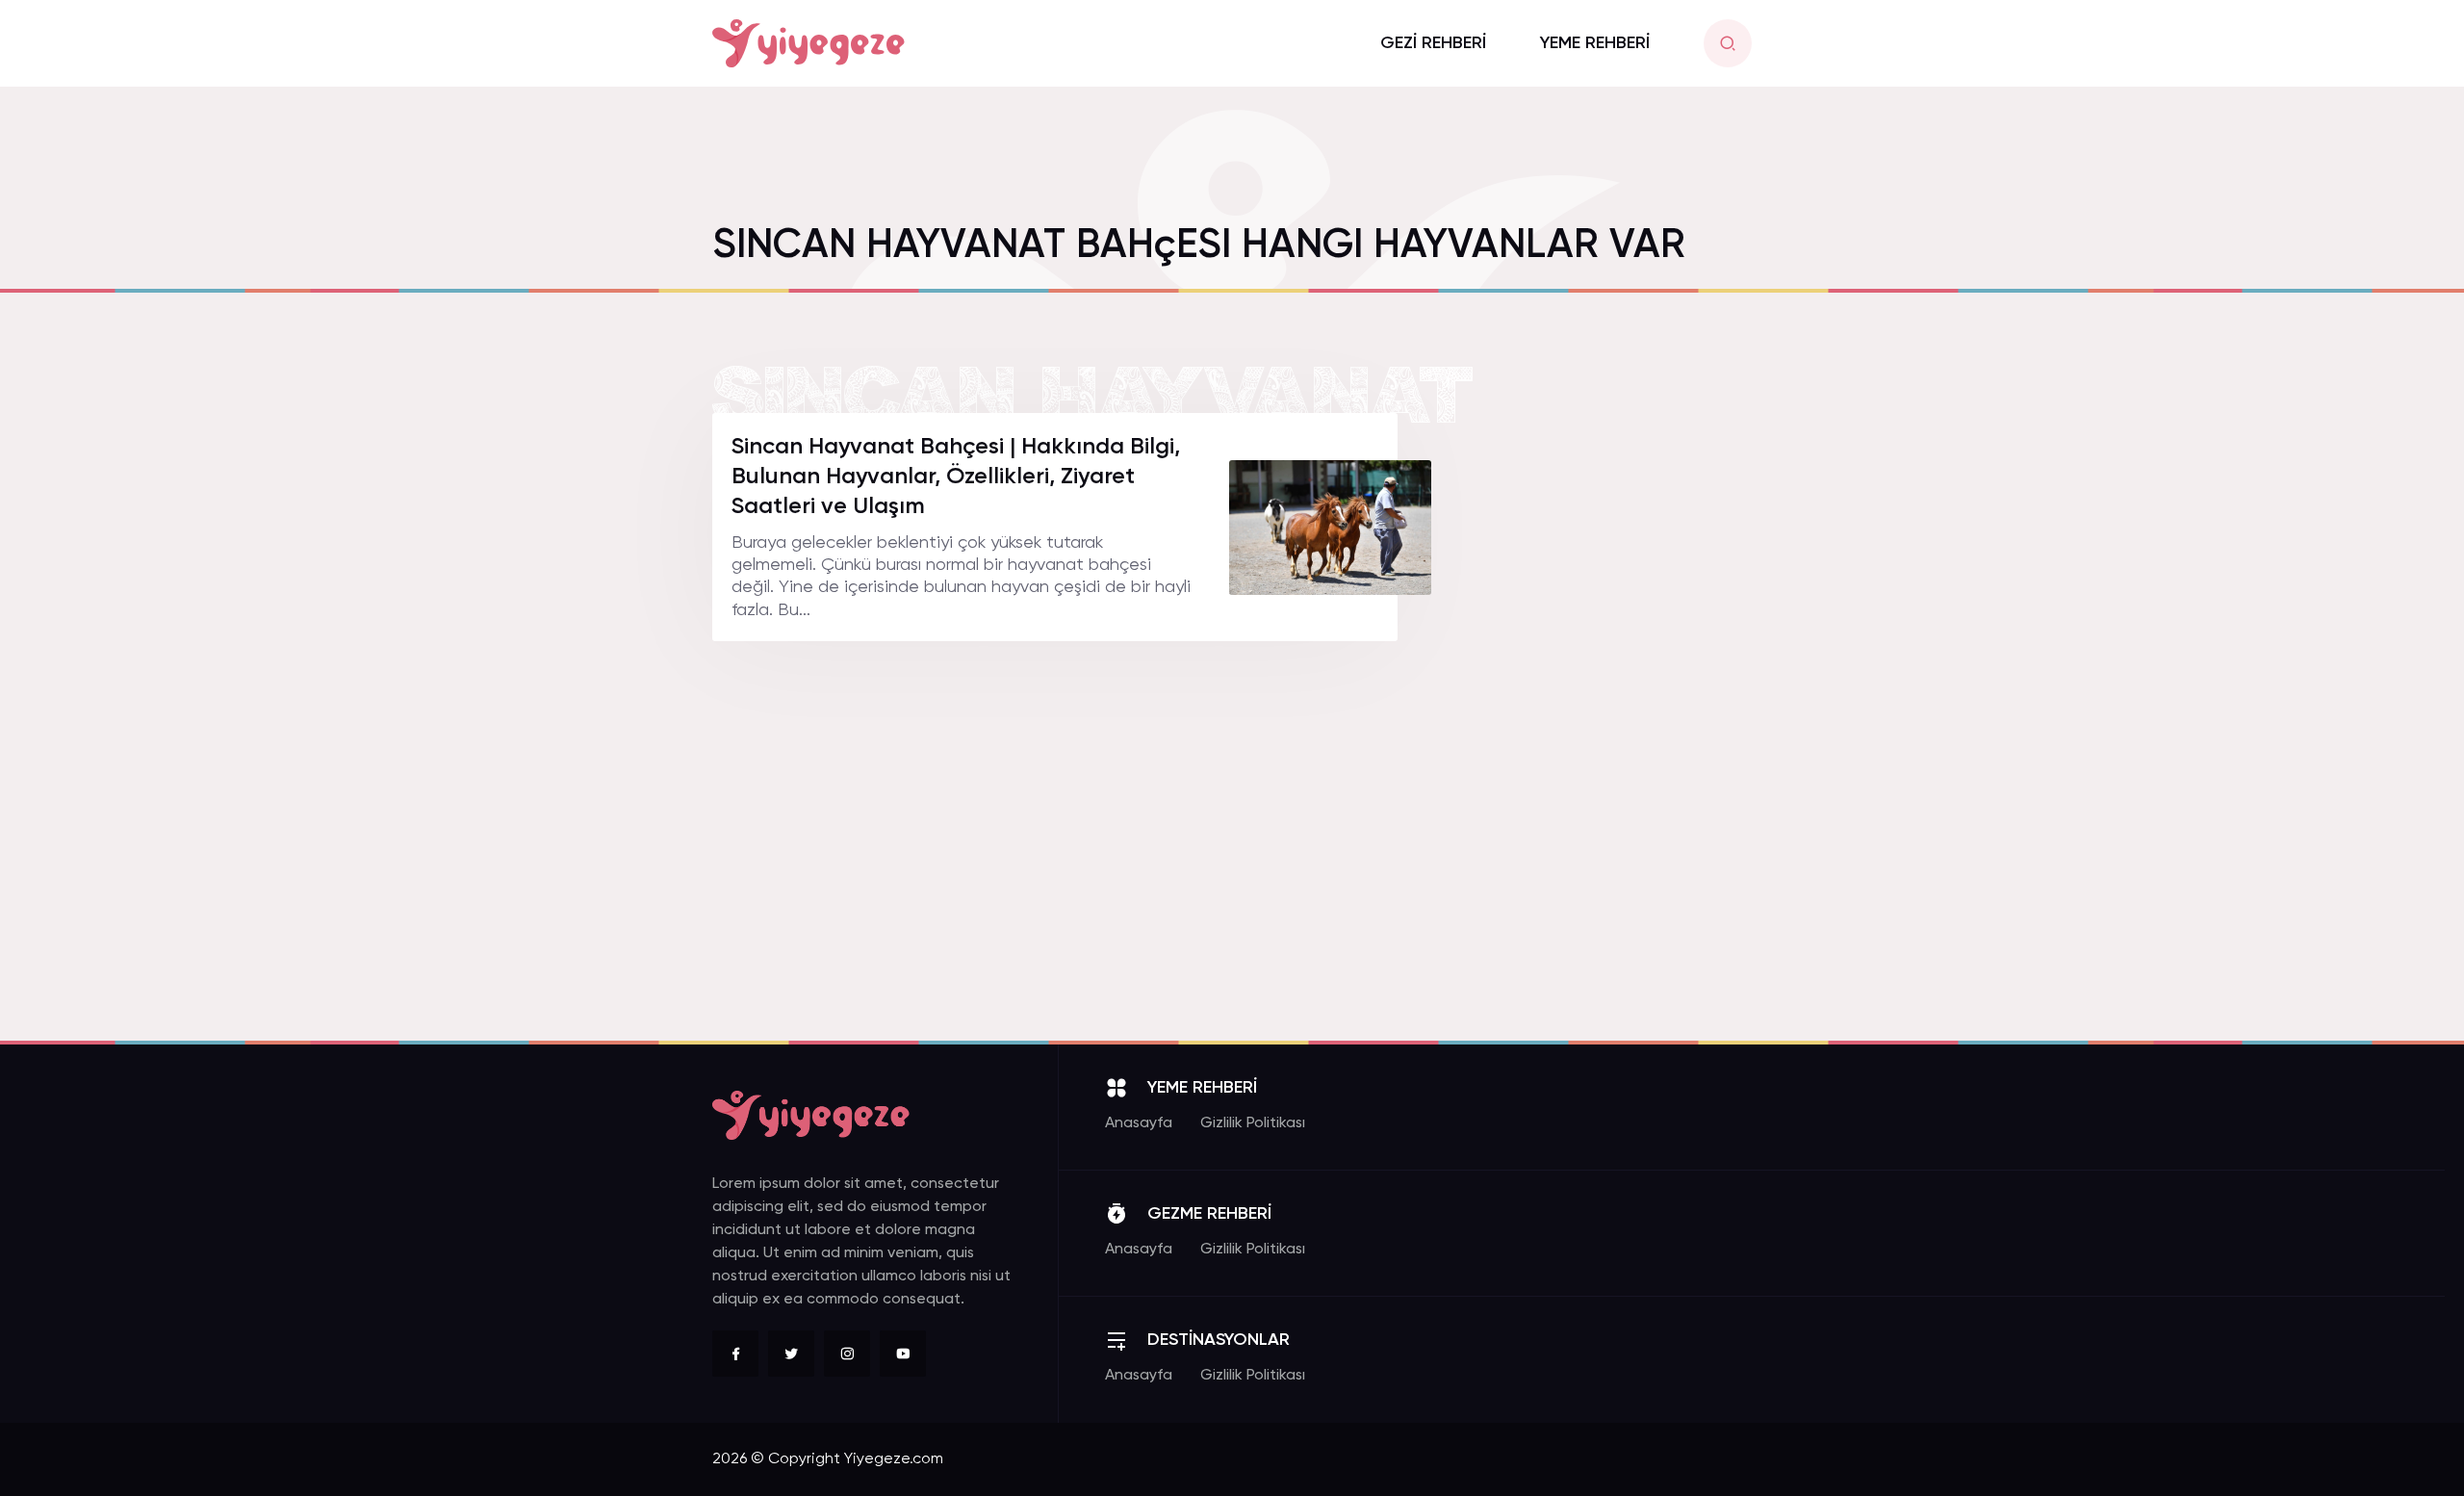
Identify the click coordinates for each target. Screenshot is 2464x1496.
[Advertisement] (1607, 702)
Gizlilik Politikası (1253, 1123)
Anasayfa (1139, 1123)
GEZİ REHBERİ (1433, 43)
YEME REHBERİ (1595, 43)
